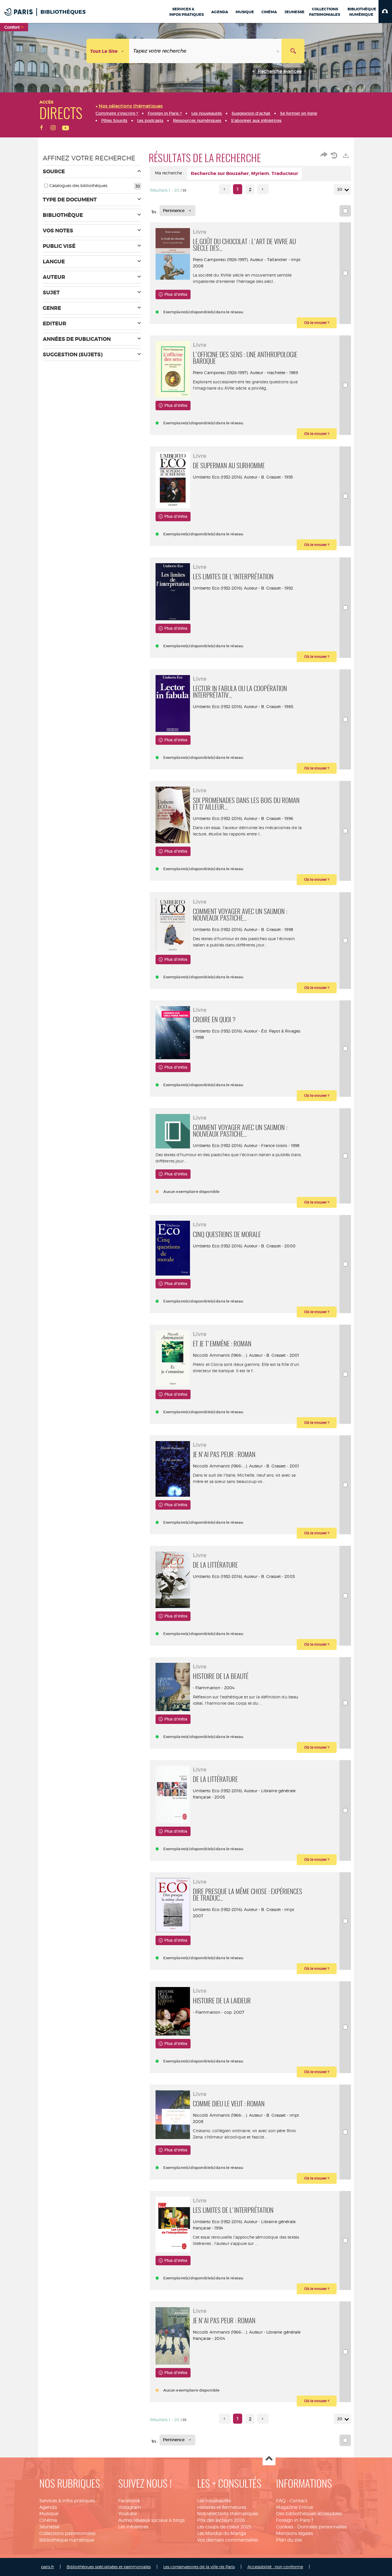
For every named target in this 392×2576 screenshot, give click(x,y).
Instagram (130, 2507)
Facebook (129, 2501)
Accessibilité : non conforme (275, 2567)
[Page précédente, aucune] (225, 189)
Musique (49, 2514)
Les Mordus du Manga (222, 2533)
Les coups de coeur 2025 (224, 2527)
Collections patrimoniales (67, 2533)
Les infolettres (133, 2527)
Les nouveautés (214, 2501)
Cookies (285, 2527)
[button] (385, 11)
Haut (269, 2459)
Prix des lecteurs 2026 (221, 2520)
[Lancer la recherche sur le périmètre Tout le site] (293, 51)
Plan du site (289, 2540)
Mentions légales (295, 2533)
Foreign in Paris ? (295, 2520)
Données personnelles (322, 2527)
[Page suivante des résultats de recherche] (263, 189)
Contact (298, 2501)
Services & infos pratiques (67, 2501)
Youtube (128, 2514)
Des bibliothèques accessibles (309, 2514)
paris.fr (47, 2567)
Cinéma (48, 2520)
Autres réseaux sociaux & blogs (152, 2520)
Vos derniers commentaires (228, 2540)
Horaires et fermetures (222, 2507)
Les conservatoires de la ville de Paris (199, 2567)
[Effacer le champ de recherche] (278, 51)
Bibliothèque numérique (67, 2540)
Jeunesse (49, 2527)
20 (340, 189)
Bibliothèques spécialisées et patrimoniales (109, 2567)
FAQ (281, 2501)
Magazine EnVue (295, 2507)
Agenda (48, 2507)
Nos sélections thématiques (228, 2514)
